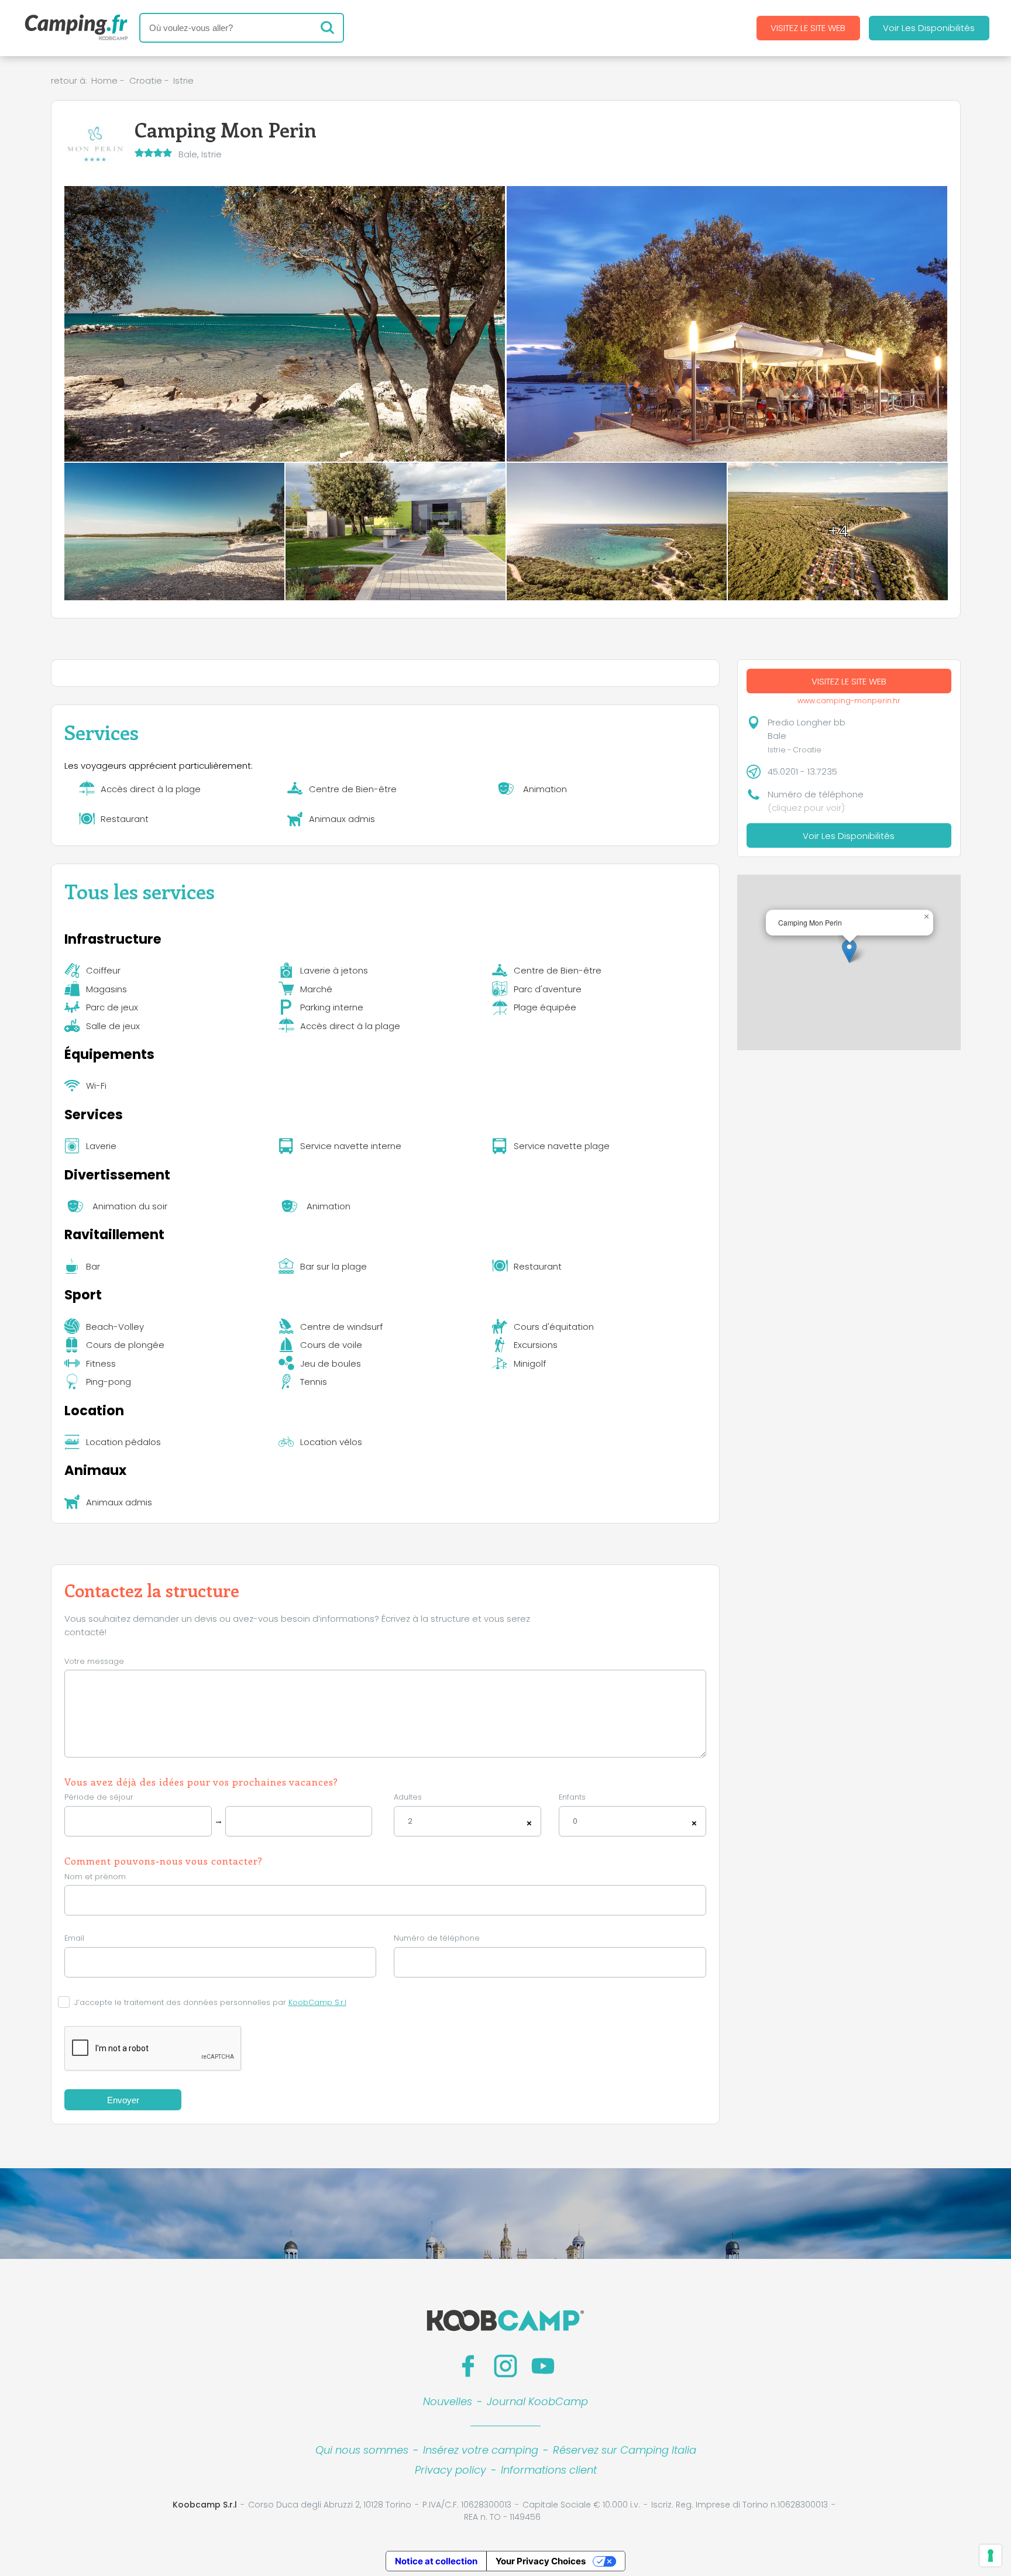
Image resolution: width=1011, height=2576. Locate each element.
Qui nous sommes (362, 2450)
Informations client (549, 2470)
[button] (849, 951)
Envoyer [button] (123, 2100)
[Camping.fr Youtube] (543, 2366)
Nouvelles (448, 2401)
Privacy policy (451, 2470)
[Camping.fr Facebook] (468, 2366)
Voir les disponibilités (929, 28)
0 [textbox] (575, 1821)
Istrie (183, 80)
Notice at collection (436, 2561)
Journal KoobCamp (537, 2401)
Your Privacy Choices (541, 2561)
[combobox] (467, 1822)
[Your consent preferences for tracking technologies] (991, 2556)
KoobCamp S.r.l (317, 2002)
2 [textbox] (410, 1821)
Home (104, 80)
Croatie (146, 80)
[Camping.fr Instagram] (505, 2366)
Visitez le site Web (808, 28)
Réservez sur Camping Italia (625, 2450)
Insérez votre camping (481, 2450)
